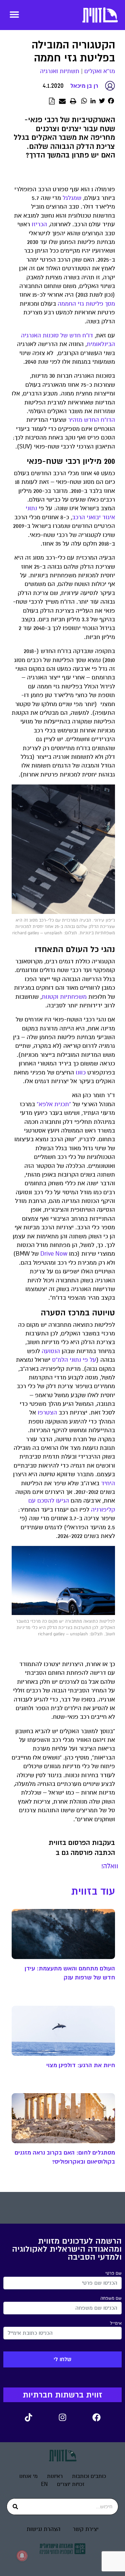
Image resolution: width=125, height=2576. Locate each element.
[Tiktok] (29, 2417)
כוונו (81, 1073)
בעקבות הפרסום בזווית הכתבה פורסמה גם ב (82, 1848)
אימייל (116, 2323)
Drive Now (54, 1254)
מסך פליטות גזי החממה (86, 304)
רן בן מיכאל (84, 86)
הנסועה (51, 1351)
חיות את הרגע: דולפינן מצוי (81, 2065)
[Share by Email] (62, 101)
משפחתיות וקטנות (64, 997)
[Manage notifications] (22, 2556)
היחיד (108, 1483)
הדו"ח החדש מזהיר (91, 420)
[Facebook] (97, 2417)
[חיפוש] (15, 2507)
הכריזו (39, 224)
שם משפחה (111, 2298)
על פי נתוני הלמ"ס (74, 1360)
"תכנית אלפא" (54, 1104)
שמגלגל (72, 198)
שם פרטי (113, 2273)
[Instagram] (63, 2417)
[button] (14, 14)
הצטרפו (47, 1413)
